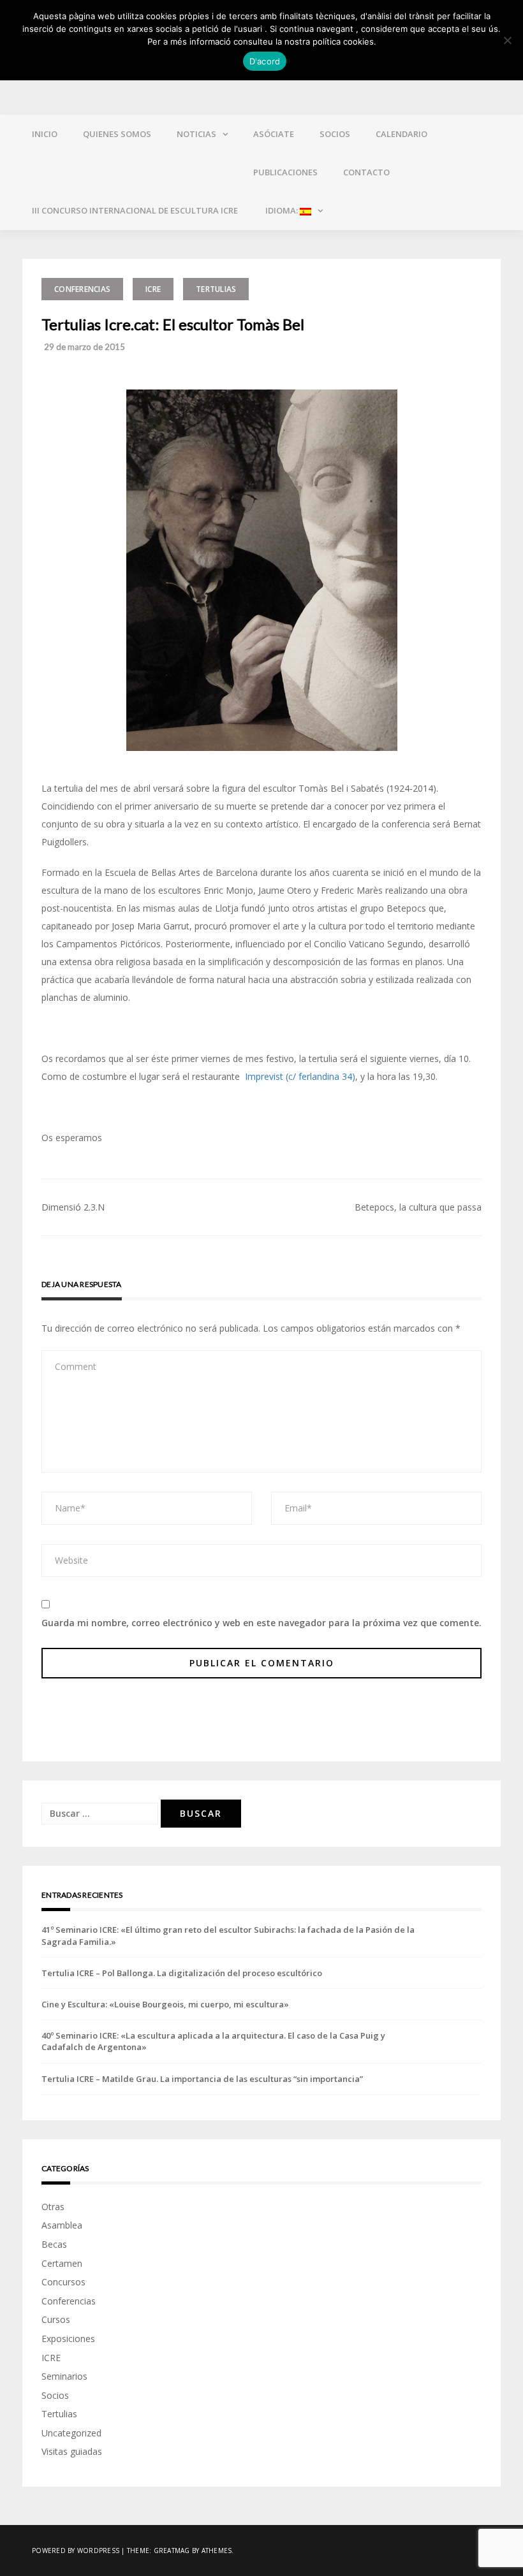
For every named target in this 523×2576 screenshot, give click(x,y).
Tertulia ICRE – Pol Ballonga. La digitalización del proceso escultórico (182, 1973)
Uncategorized (71, 2433)
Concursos (63, 2282)
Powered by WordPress (76, 2551)
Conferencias (82, 289)
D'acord (265, 61)
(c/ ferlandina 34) (320, 1076)
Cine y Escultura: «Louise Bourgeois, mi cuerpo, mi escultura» (165, 2004)
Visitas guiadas (72, 2451)
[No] (507, 40)
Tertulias (216, 289)
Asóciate (274, 134)
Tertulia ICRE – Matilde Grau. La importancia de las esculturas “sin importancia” (202, 2079)
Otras (53, 2207)
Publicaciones (285, 172)
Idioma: (282, 210)
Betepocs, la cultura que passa (418, 1207)
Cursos (56, 2319)
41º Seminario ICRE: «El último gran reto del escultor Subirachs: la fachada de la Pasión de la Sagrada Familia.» (228, 1935)
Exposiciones (68, 2339)
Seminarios (64, 2376)
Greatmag (172, 2551)
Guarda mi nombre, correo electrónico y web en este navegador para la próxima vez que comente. (261, 1623)
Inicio (45, 134)
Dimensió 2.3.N (73, 1207)
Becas (54, 2244)
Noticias (196, 134)
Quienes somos (117, 134)
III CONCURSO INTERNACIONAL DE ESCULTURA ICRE (135, 210)
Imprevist (264, 1076)
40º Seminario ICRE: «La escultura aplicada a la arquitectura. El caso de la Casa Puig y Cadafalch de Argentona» (213, 2041)
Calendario (401, 134)
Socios (335, 134)
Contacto (366, 172)
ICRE (153, 289)
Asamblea (62, 2225)
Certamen (62, 2263)
